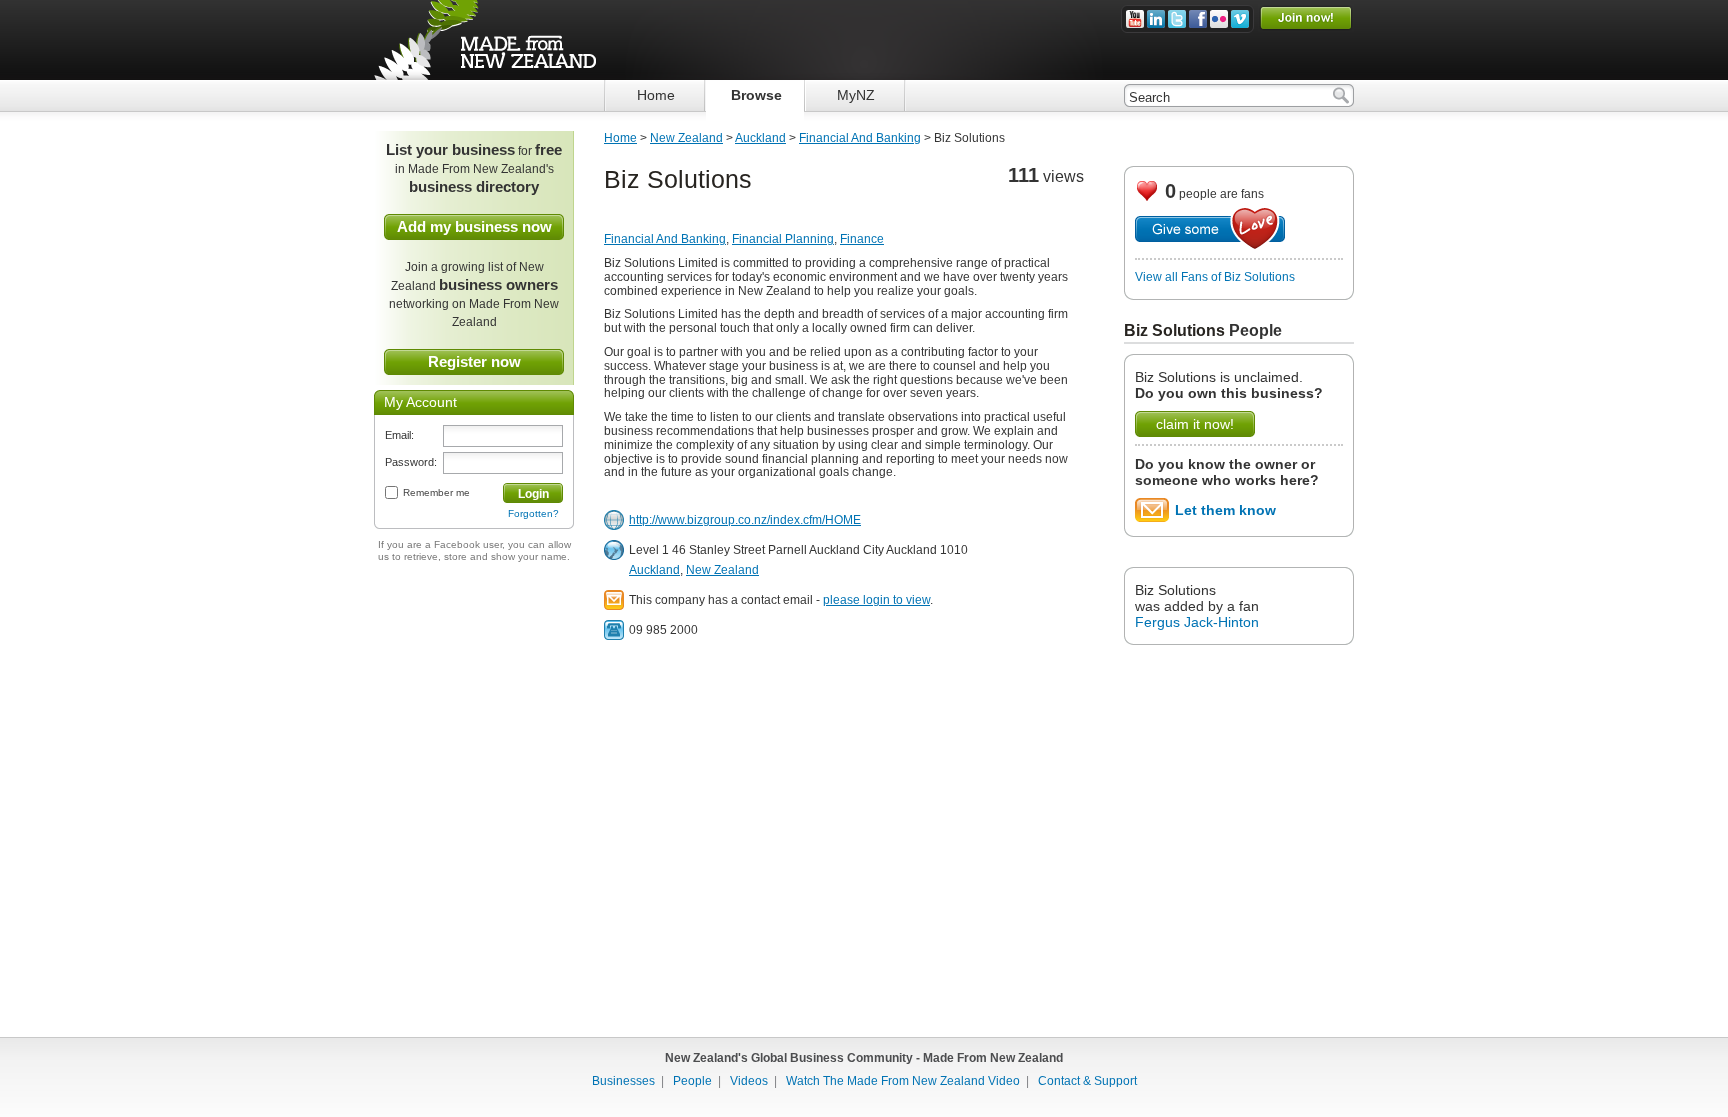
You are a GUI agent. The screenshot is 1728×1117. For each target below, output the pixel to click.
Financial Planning (783, 239)
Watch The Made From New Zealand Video (903, 1081)
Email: (399, 435)
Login (533, 494)
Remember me (436, 492)
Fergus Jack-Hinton (1197, 622)
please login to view (876, 600)
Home (620, 138)
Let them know (1225, 510)
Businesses (623, 1081)
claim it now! (1195, 424)
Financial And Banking (860, 138)
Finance (862, 239)
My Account (420, 402)
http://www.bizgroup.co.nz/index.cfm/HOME (745, 520)
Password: (411, 462)
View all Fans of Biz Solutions (1215, 277)
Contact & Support (1087, 1081)
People (1255, 330)
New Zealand (686, 138)
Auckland (760, 138)
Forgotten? (533, 513)
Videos (749, 1081)
